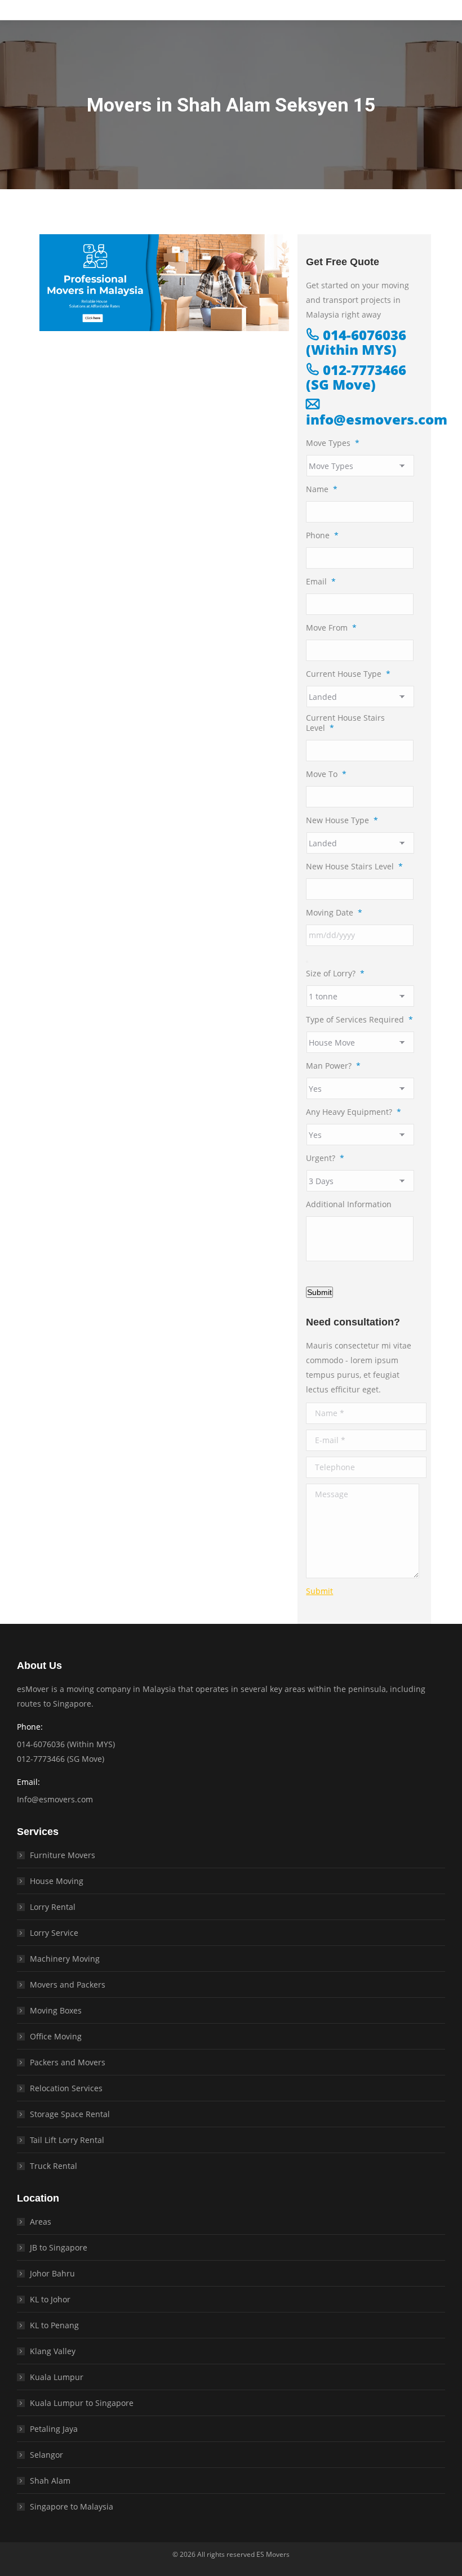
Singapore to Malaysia (72, 2506)
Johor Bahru (52, 2273)
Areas (41, 2222)
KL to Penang (54, 2325)
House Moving (57, 1881)
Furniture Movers (63, 1855)
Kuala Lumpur (57, 2377)
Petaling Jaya (54, 2429)
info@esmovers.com (377, 419)
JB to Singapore (59, 2247)
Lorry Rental (53, 1907)
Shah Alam (50, 2481)
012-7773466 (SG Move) (356, 377)
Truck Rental (54, 2166)
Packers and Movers (68, 2062)
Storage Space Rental (70, 2114)
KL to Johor (50, 2299)
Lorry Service (54, 1933)
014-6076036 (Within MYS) (356, 342)
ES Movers (273, 2554)
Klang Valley (53, 2351)
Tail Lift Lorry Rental (67, 2140)
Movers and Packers (68, 1985)
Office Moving (56, 2036)
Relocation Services (66, 2088)
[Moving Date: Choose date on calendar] (307, 962)
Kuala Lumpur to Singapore (82, 2403)
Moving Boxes (56, 2010)
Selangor (46, 2455)
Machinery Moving (65, 1959)
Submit (319, 1292)
